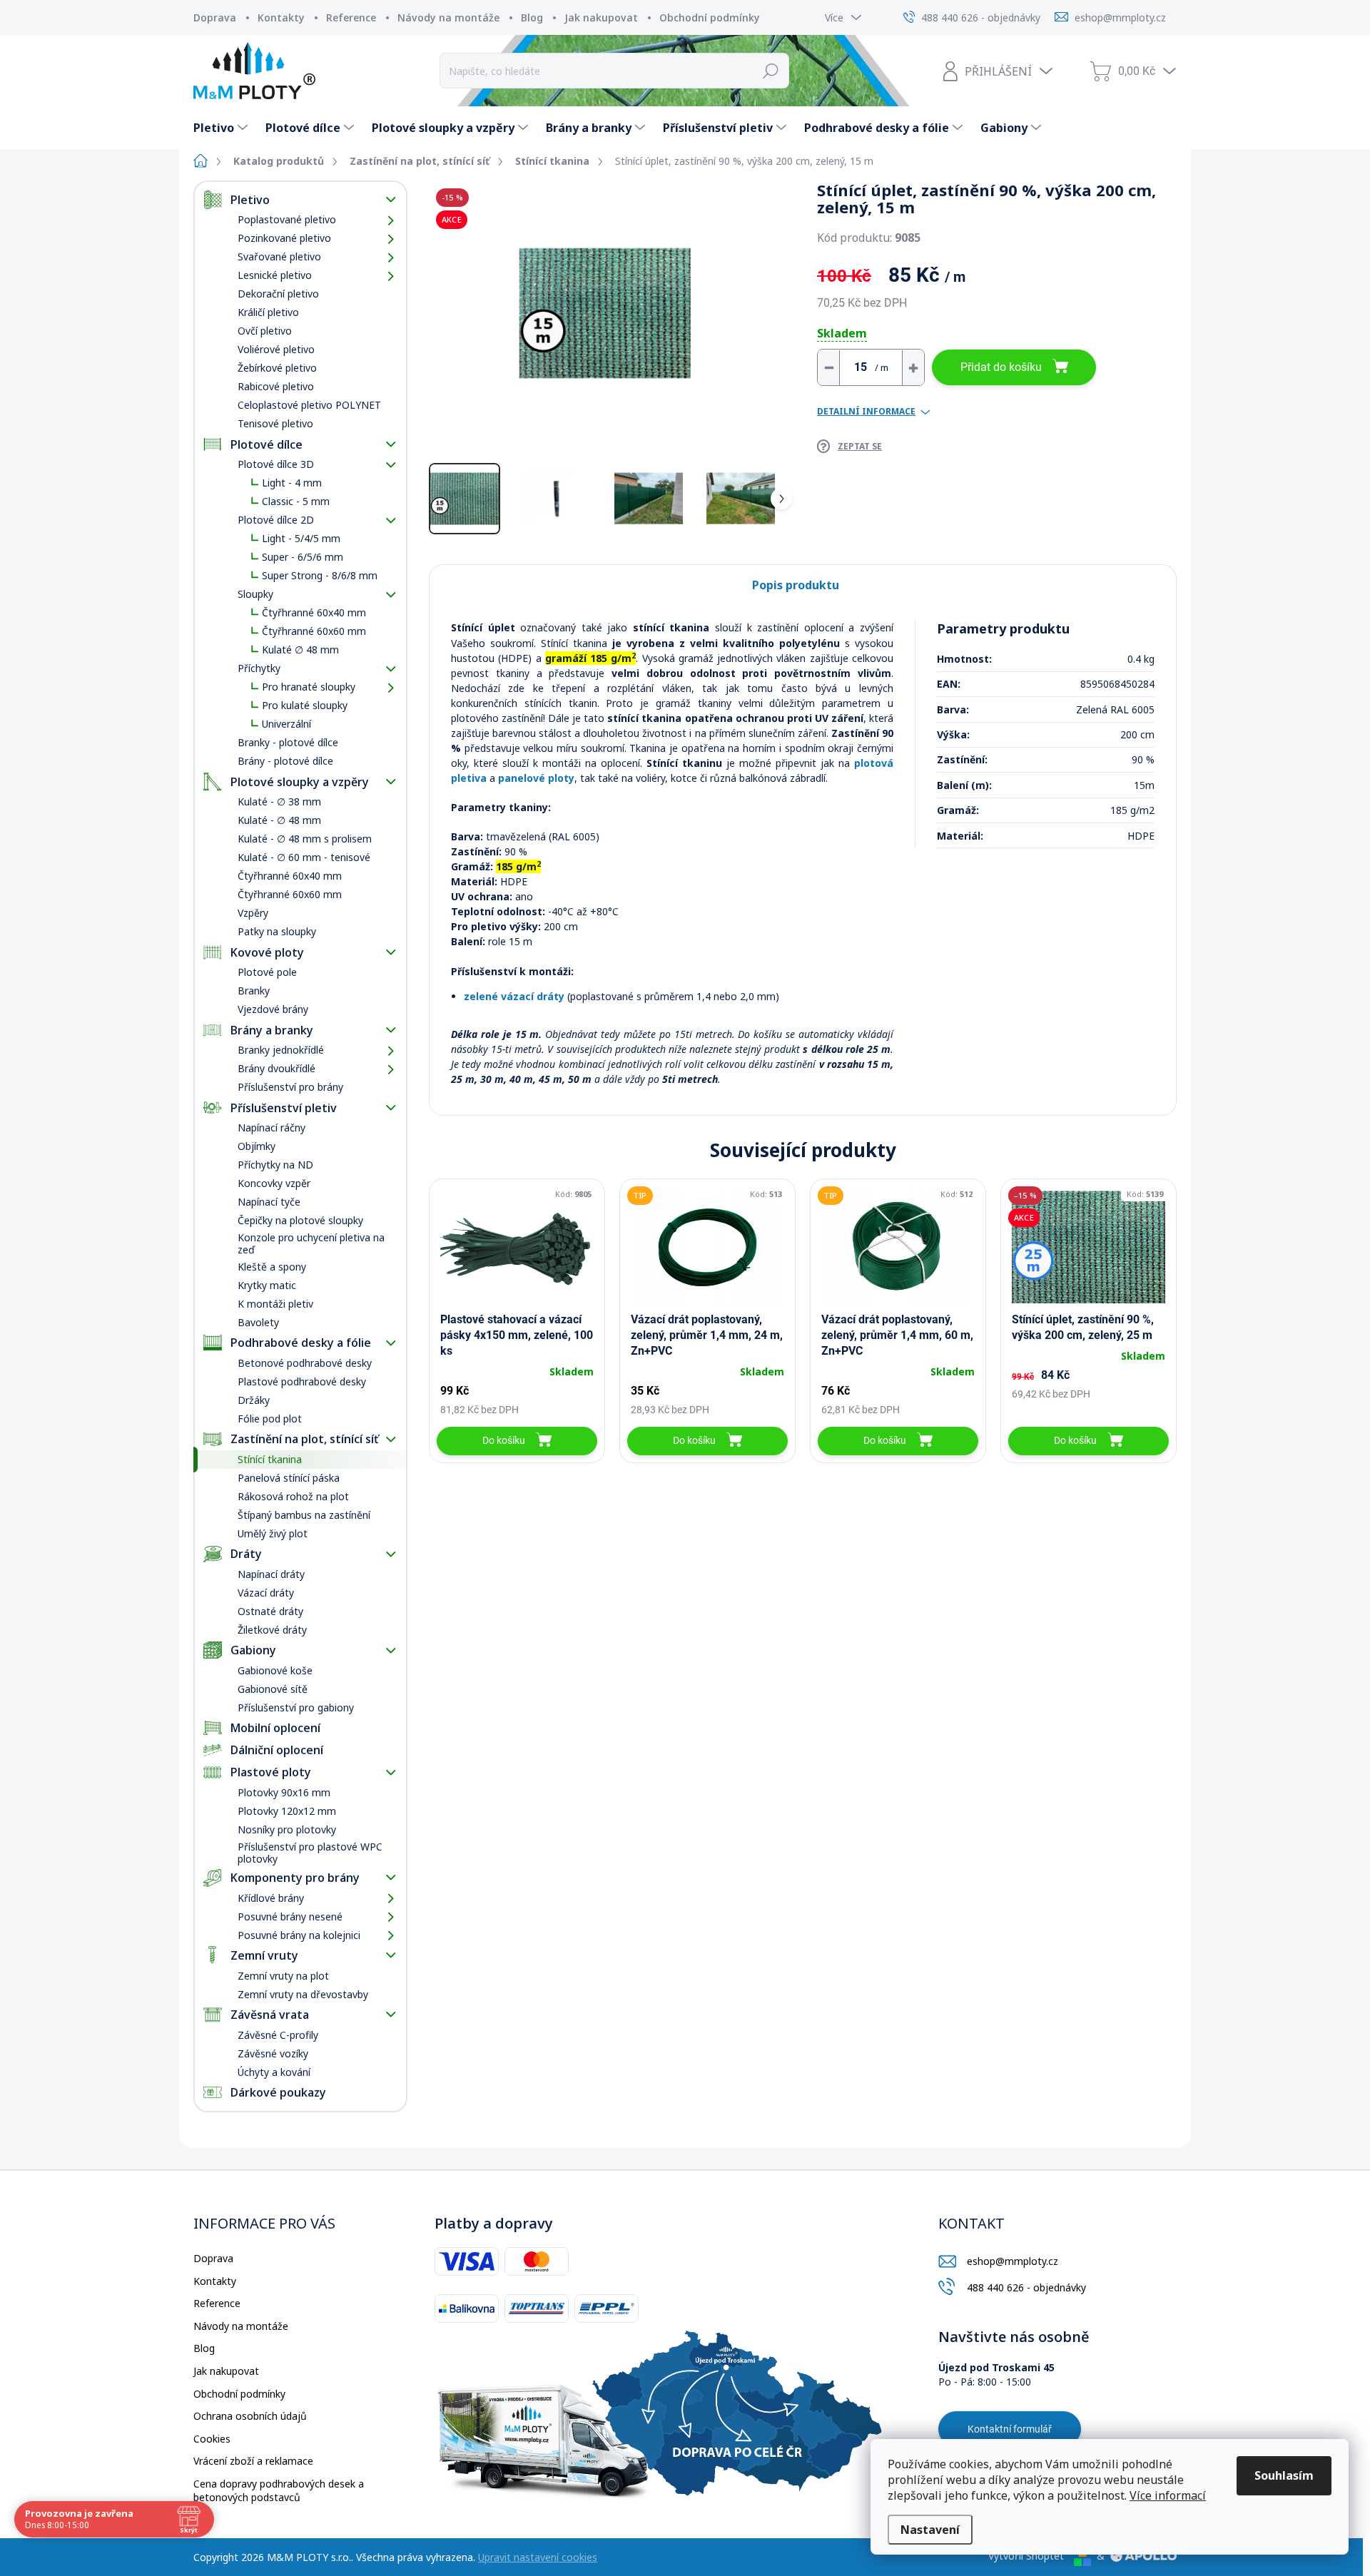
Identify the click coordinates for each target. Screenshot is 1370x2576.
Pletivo (250, 200)
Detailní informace (866, 412)
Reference (351, 17)
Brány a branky (272, 1030)
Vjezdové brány (273, 1009)
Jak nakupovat (601, 17)
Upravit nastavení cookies (538, 2557)
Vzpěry (253, 913)
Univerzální (286, 724)
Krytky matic (267, 1285)
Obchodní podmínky (710, 17)
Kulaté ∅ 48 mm (300, 650)
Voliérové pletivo (276, 349)
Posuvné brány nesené (290, 1916)
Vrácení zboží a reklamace (253, 2461)
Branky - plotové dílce (288, 742)
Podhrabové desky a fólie (301, 1343)
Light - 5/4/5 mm (301, 538)
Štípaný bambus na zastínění (304, 1515)
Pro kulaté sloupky (305, 705)
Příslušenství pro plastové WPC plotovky (310, 1853)
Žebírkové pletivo (277, 368)
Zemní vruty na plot (283, 1976)
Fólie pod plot (270, 1419)
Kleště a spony (272, 1267)
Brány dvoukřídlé (276, 1068)
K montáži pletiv (275, 1304)
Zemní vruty (264, 1955)
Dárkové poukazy (278, 2092)
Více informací (1168, 2495)
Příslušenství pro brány (290, 1087)
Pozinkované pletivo (284, 238)
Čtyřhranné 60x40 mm (314, 612)
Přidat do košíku (1001, 367)
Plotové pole (267, 972)
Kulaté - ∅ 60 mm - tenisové (304, 857)
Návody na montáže (448, 17)
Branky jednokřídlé (281, 1050)
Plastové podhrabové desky (302, 1381)
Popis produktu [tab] (796, 585)
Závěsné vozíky (273, 2053)
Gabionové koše (275, 1670)
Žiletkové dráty (272, 1630)
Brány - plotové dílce (285, 761)
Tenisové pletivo (275, 423)
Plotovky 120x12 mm (287, 1811)
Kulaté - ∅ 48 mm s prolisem (305, 839)
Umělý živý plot (273, 1533)
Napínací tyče (269, 1202)
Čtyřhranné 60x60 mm (314, 631)
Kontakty (281, 17)
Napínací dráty (271, 1574)
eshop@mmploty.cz (1013, 2261)
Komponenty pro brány (295, 1878)
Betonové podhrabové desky (305, 1363)
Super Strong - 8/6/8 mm (320, 575)
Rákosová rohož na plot (293, 1496)
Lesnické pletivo (275, 275)
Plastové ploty (271, 1772)
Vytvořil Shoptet (1026, 2556)
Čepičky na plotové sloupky (300, 1220)
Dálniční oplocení (277, 1750)
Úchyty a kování (274, 2072)
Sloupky (255, 594)
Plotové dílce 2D (276, 520)
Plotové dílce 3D (276, 464)
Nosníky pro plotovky (287, 1829)
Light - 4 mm (292, 483)
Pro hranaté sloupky (309, 687)
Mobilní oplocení (275, 1728)
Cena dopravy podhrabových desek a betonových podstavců (279, 2491)
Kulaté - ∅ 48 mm (279, 820)
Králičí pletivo (268, 312)
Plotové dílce (267, 444)
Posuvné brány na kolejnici (299, 1935)
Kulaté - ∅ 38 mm (279, 801)
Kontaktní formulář (1010, 2429)
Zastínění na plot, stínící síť (304, 1439)
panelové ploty (536, 778)
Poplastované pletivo (287, 219)
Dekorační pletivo (278, 294)
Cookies (212, 2439)
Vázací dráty (266, 1593)
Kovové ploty (267, 952)
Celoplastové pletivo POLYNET (309, 405)
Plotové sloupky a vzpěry (300, 782)
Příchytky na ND (275, 1165)
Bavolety (258, 1322)
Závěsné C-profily (278, 2035)
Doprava (215, 17)
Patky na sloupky (277, 931)
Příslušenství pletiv (284, 1108)
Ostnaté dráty (270, 1611)
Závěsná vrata (270, 2015)
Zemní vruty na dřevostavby (303, 1994)
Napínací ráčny (272, 1127)
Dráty (246, 1554)
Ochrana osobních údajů (250, 2416)
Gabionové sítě (273, 1689)
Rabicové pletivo (276, 386)
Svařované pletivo (279, 256)
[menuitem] (222, 128)
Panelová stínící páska (289, 1478)
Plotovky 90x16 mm (284, 1792)
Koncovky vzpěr (274, 1183)
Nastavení (930, 2530)
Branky (254, 991)
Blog (532, 17)
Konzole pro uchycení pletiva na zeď (311, 1243)
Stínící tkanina (270, 1459)
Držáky (254, 1400)
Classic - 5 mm (296, 501)
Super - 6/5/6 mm (303, 557)
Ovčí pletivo (265, 331)
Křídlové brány (271, 1898)
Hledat (771, 71)
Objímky (257, 1146)
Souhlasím (1284, 2475)
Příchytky (259, 668)
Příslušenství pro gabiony (296, 1707)
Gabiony (253, 1650)
